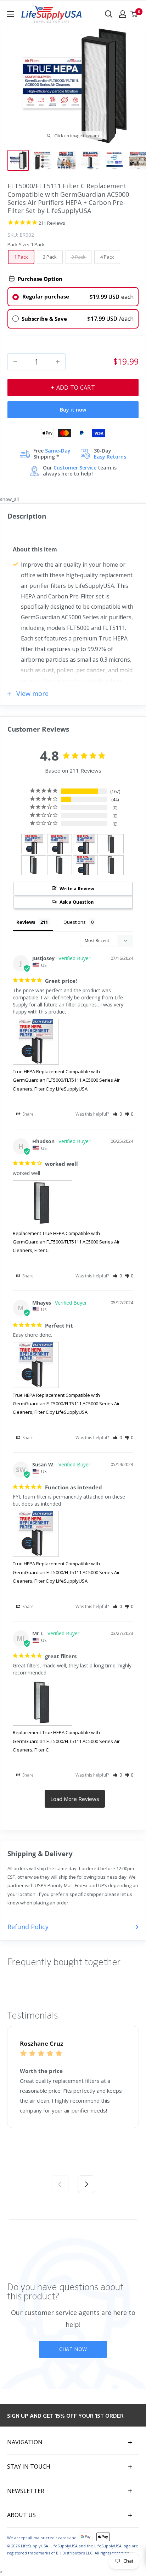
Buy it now (73, 410)
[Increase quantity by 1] (58, 362)
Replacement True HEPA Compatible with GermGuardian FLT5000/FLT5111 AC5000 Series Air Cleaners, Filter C (66, 1242)
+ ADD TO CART (73, 388)
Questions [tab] (75, 922)
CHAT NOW (73, 2349)
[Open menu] (11, 14)
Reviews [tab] (26, 922)
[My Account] (123, 14)
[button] (117, 1114)
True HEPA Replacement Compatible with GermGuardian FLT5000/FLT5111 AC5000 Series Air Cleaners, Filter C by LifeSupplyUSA (66, 1080)
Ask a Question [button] (77, 902)
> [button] (75, 1799)
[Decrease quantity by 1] (15, 362)
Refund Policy (28, 1927)
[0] (134, 14)
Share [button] (27, 1114)
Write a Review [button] (77, 888)
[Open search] (109, 14)
